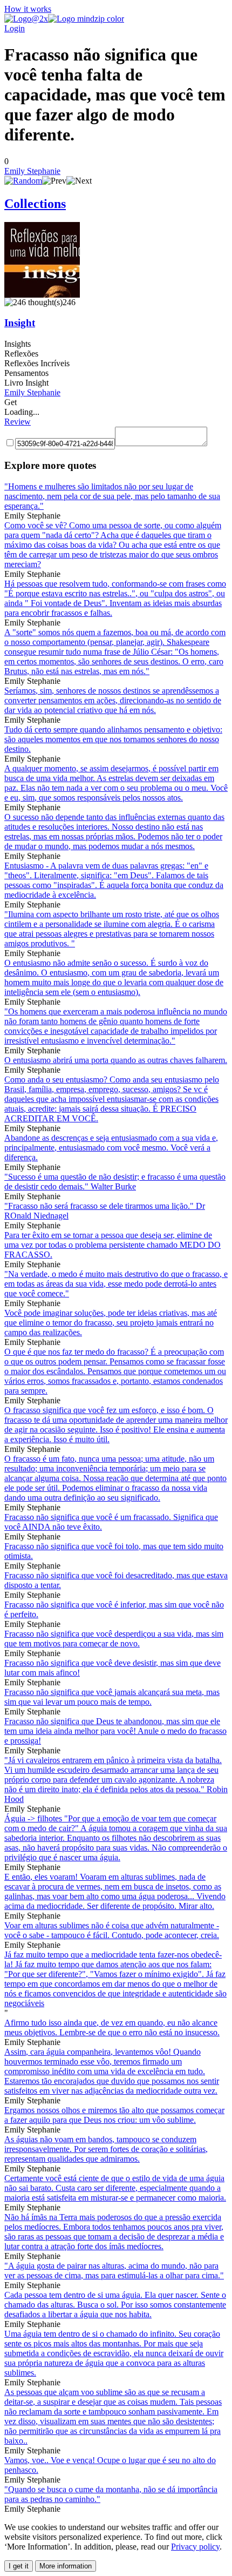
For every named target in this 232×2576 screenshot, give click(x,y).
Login (15, 28)
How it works (28, 9)
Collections (35, 204)
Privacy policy (195, 2547)
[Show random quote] (23, 181)
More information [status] (66, 2566)
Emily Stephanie (32, 171)
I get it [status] (19, 2566)
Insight (20, 323)
